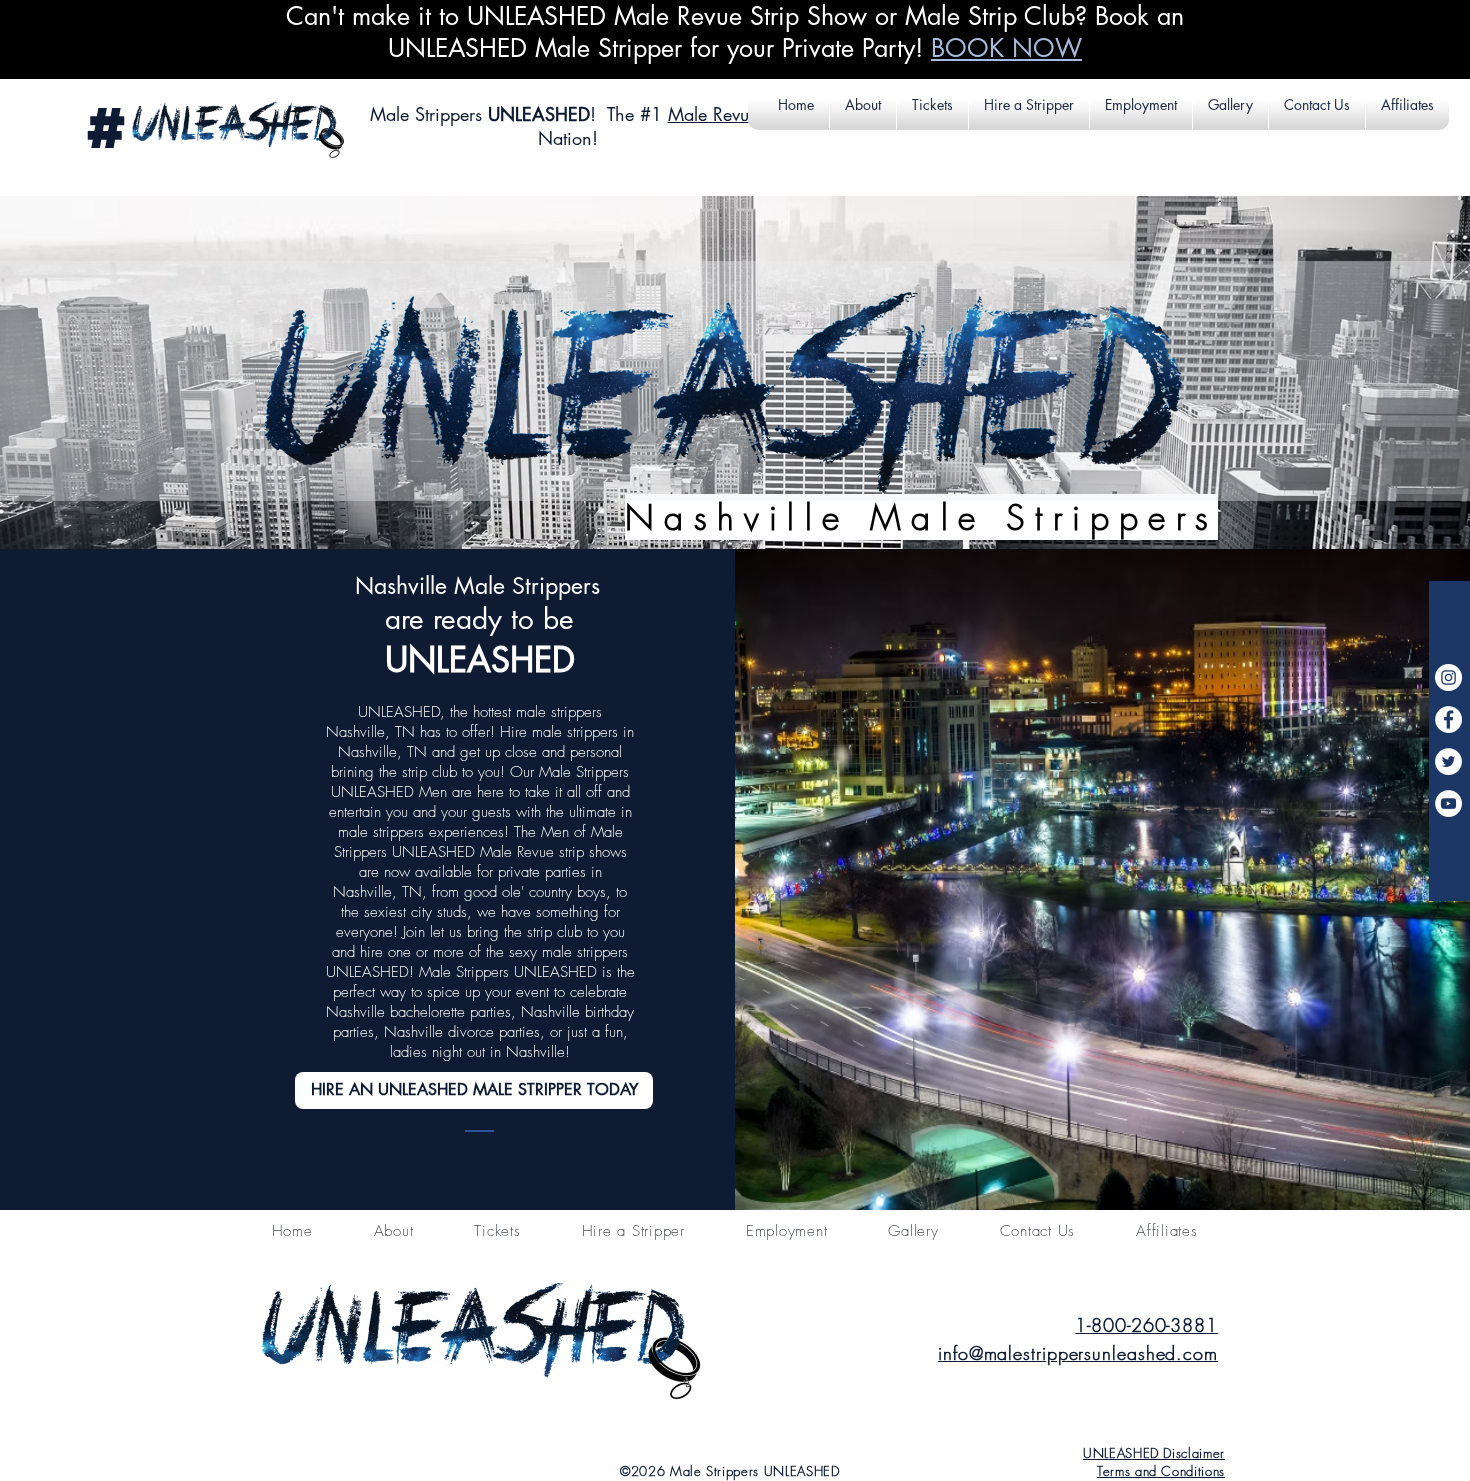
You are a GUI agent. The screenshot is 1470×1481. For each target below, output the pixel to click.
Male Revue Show (738, 114)
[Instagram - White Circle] (1448, 677)
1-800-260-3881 (1146, 1325)
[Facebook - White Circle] (1448, 719)
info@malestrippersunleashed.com (1078, 1353)
